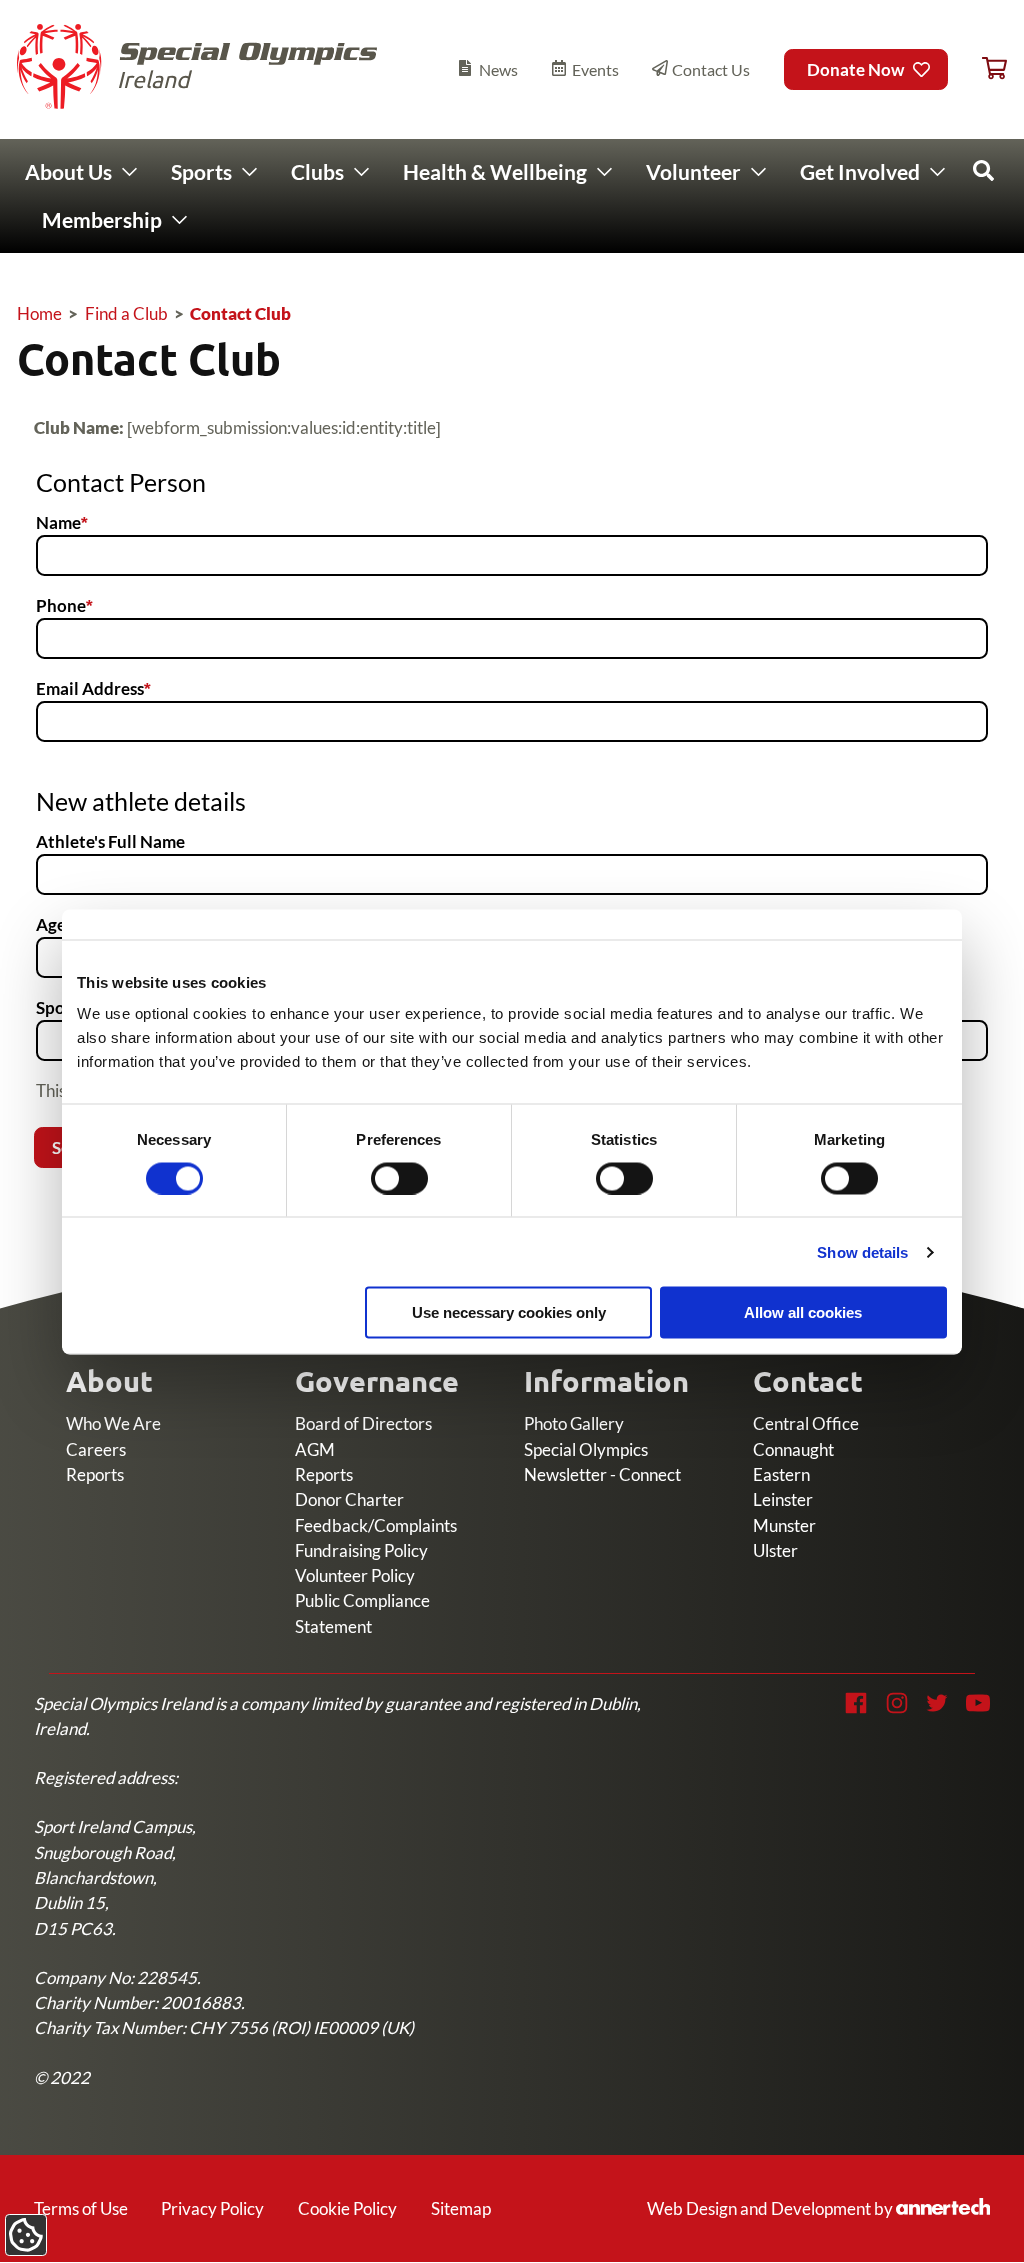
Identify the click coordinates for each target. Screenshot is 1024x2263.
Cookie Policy (347, 2208)
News (498, 69)
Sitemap (461, 2208)
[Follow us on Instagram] (897, 1703)
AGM (315, 1449)
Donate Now (855, 69)
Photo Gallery (574, 1423)
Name (58, 522)
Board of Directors (363, 1423)
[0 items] (994, 69)
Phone (61, 605)
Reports (95, 1474)
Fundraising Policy (361, 1550)
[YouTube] (978, 1703)
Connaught (793, 1449)
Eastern (781, 1474)
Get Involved (860, 171)
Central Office (806, 1423)
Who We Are (113, 1423)
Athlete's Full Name (110, 841)
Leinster (783, 1499)
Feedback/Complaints (376, 1525)
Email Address (90, 688)
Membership (102, 219)
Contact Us (711, 69)
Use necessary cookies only (509, 1312)
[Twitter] (937, 1703)
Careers (96, 1449)
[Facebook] (856, 1703)
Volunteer (693, 171)
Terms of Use (81, 2208)
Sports (201, 171)
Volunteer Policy (355, 1575)
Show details (862, 1251)
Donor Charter (349, 1499)
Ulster (775, 1550)
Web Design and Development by (813, 2208)
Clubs (317, 171)
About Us (68, 171)
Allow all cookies (803, 1312)
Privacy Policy (212, 2208)
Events (595, 69)
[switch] (399, 1178)
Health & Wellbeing (495, 171)
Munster (784, 1525)
